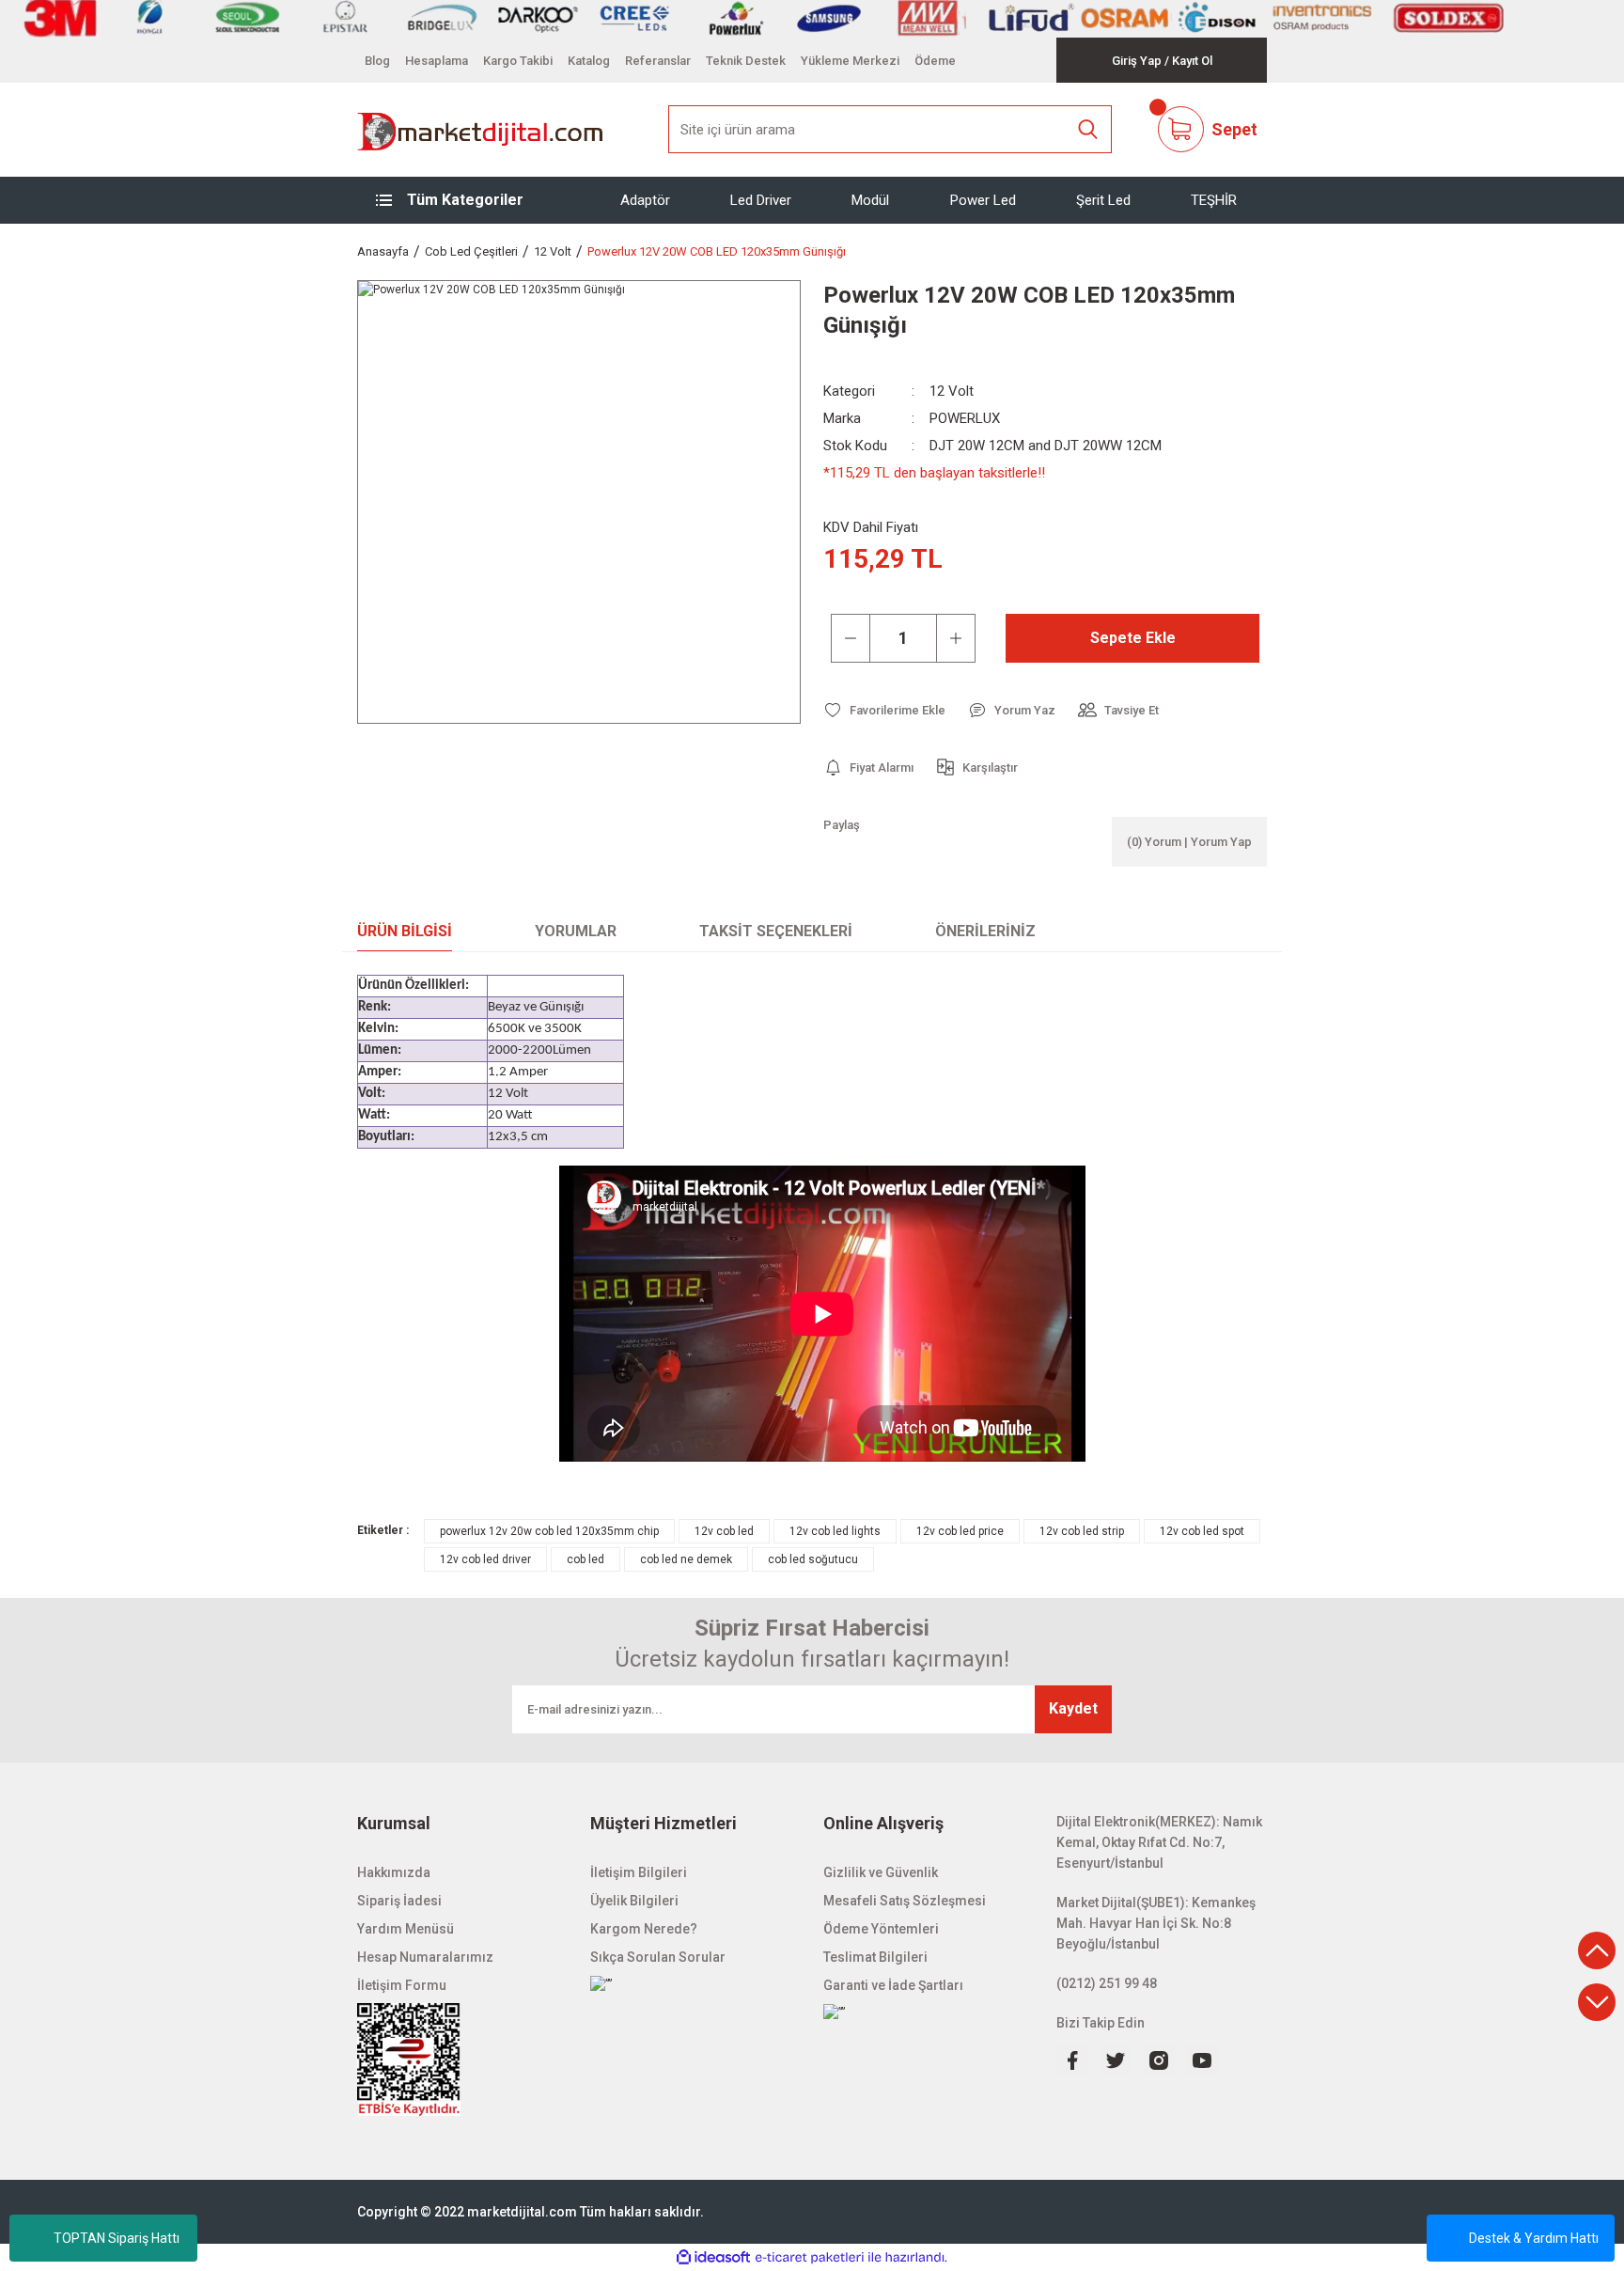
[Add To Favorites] (884, 710)
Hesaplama (437, 61)
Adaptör (645, 199)
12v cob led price (960, 1531)
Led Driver (761, 199)
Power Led (983, 199)
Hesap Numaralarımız (425, 1957)
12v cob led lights (835, 1531)
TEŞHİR (1214, 199)
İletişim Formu (402, 1985)
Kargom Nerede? (644, 1929)
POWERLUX (965, 418)
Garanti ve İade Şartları (893, 1985)
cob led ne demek (686, 1559)
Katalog (589, 61)
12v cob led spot (1202, 1531)
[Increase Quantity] (956, 638)
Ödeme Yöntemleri (881, 1929)
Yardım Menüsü (406, 1929)
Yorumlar (576, 931)
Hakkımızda (394, 1872)
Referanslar (658, 61)
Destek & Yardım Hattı (1534, 2238)
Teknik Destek (746, 61)
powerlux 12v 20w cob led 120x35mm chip (549, 1531)
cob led (586, 1559)
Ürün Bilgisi (405, 931)
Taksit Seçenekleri (776, 931)
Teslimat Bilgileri (875, 1957)
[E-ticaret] (810, 2258)
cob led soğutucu (813, 1559)
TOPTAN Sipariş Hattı (117, 2238)
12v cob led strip (1082, 1531)
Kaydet (1073, 1708)
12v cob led (724, 1531)
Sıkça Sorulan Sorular (658, 1957)
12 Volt (952, 391)
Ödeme (935, 61)
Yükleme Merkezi (850, 61)
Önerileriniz (985, 931)
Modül (870, 199)
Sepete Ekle (1133, 638)
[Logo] (481, 130)
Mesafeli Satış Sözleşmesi (905, 1901)
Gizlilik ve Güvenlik (881, 1872)
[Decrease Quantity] (851, 638)
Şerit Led (1103, 199)
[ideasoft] (713, 2257)
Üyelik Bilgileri (634, 1901)
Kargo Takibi (518, 61)
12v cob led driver (485, 1559)
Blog (377, 61)
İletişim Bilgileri (639, 1872)
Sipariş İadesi (399, 1901)
